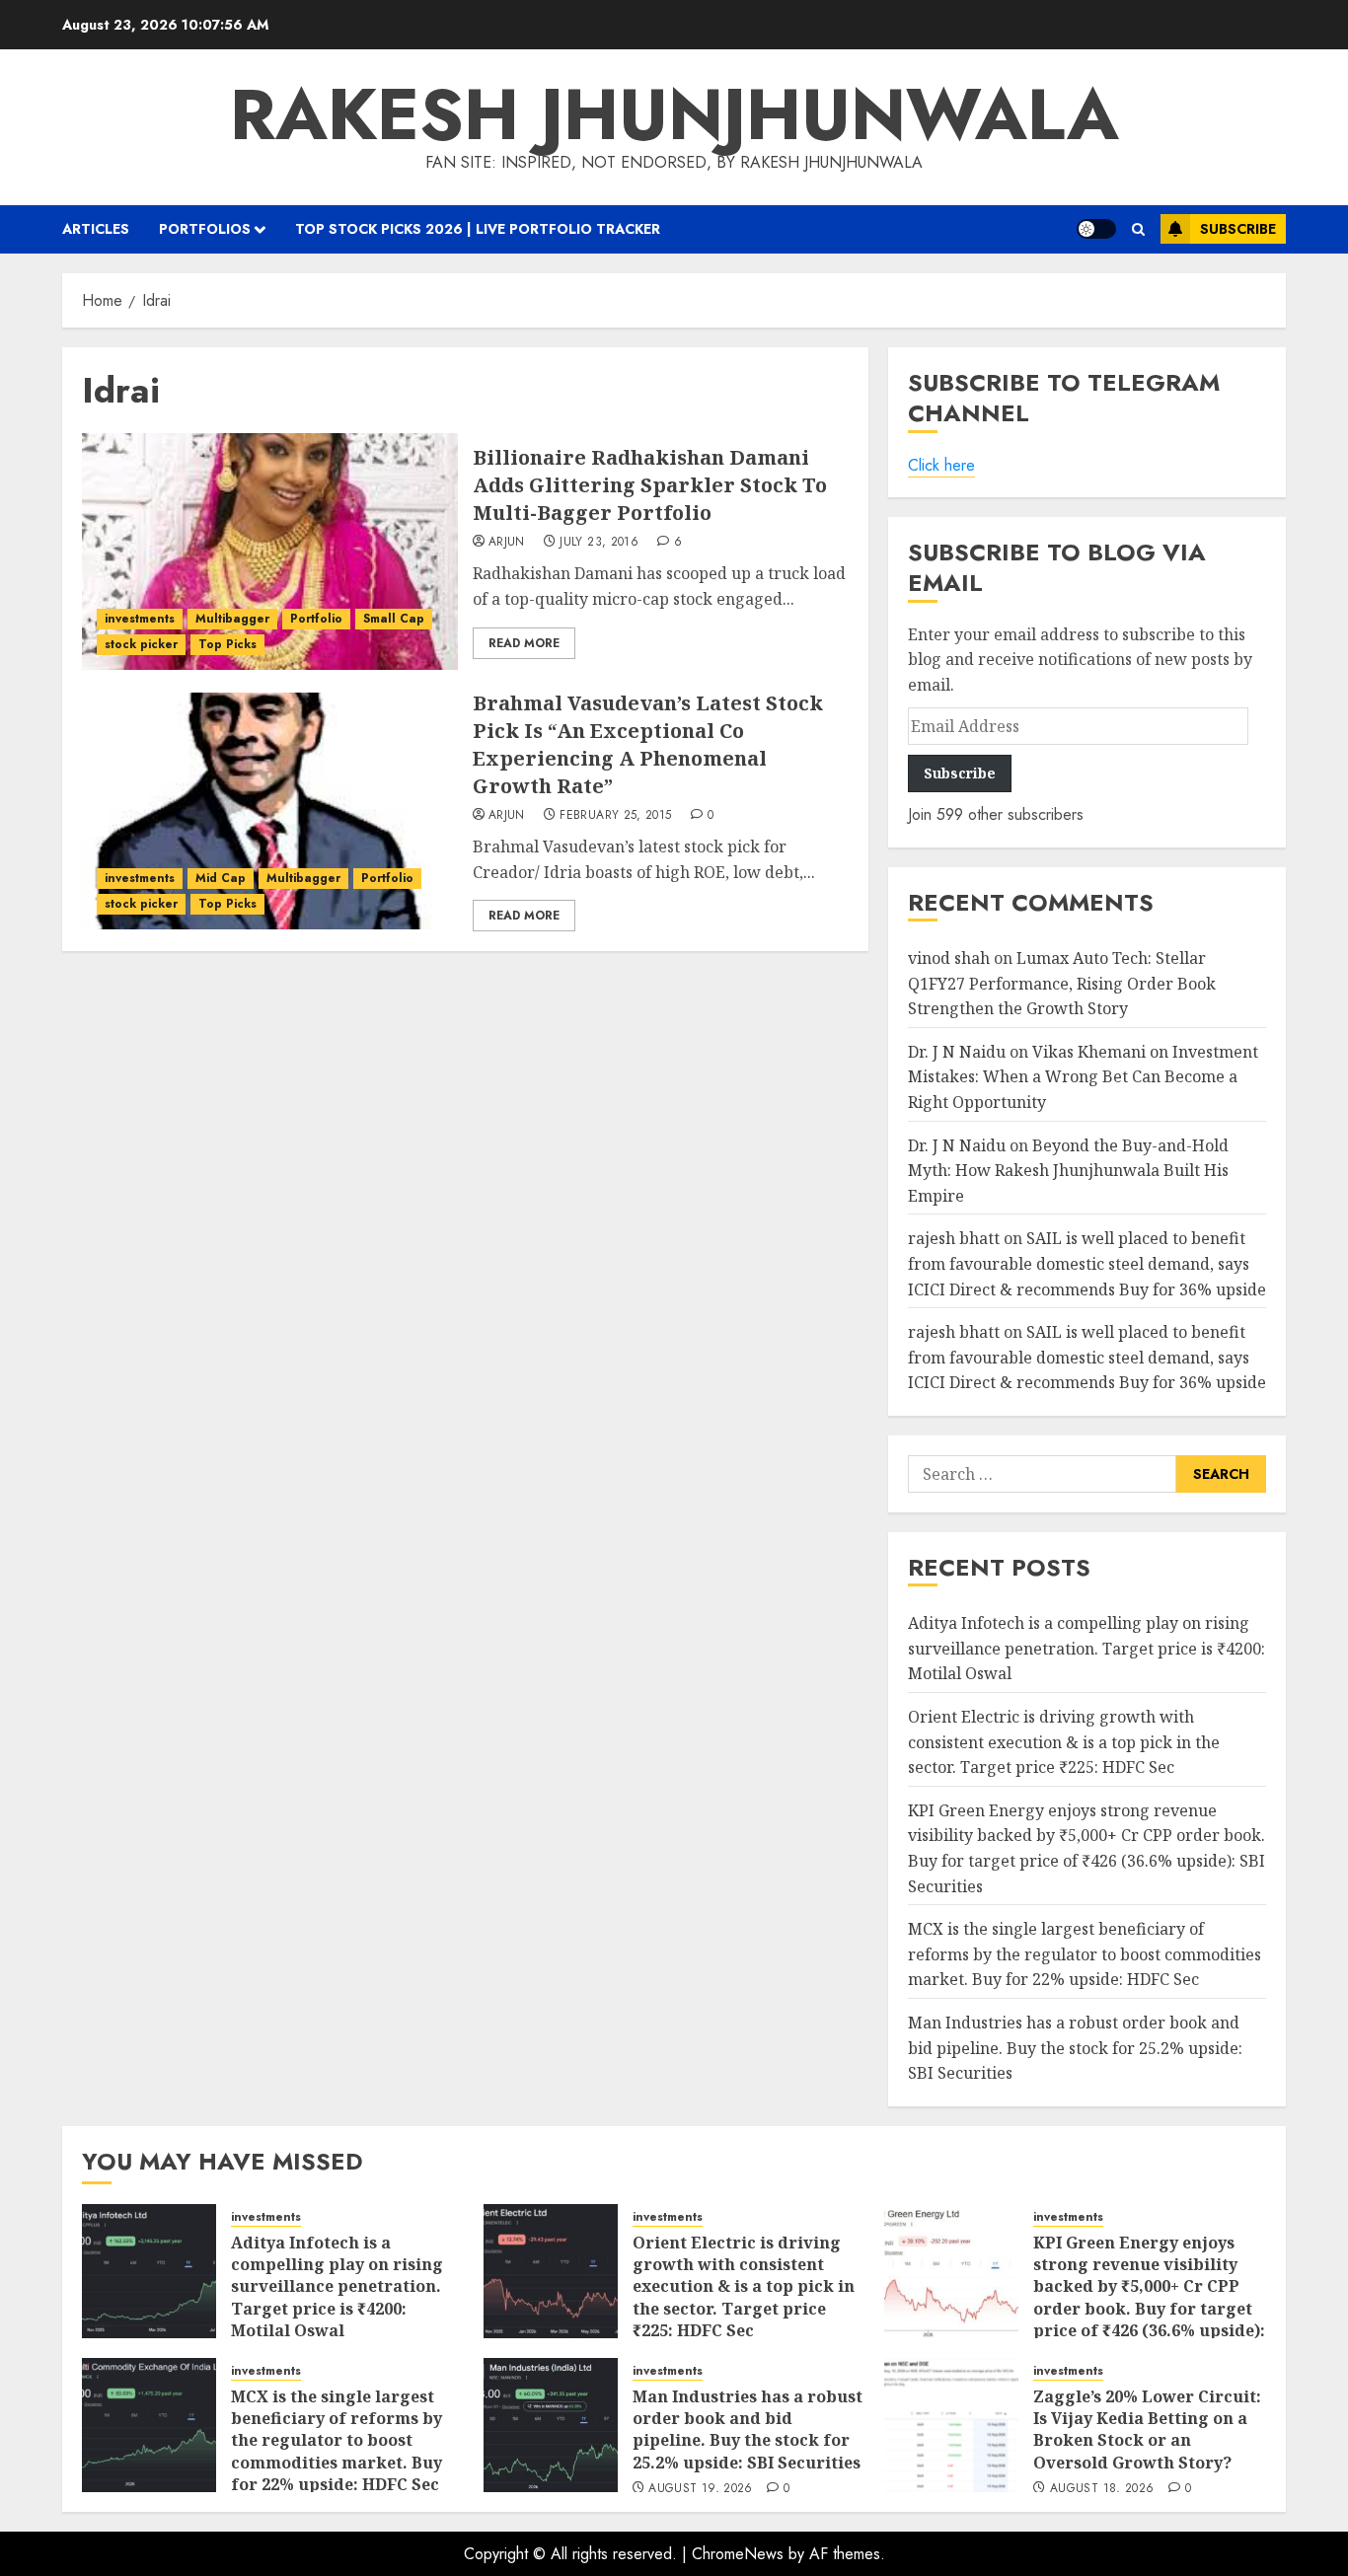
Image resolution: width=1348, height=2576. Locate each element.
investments (140, 619)
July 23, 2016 (599, 543)
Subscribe (1238, 229)
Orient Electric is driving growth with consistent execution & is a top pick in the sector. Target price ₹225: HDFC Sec (1064, 1742)
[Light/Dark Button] (1096, 229)
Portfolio (316, 619)
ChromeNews (738, 2554)
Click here (941, 465)
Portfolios (205, 229)
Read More (524, 643)
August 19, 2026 (700, 2489)
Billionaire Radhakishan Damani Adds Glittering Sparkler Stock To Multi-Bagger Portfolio (650, 485)
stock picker (141, 644)
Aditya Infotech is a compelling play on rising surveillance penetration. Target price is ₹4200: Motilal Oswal (1086, 1648)
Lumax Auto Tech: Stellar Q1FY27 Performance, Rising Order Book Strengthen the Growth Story (1062, 983)
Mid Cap (221, 878)
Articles (96, 229)
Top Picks (227, 644)
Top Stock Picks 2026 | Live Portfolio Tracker (478, 229)
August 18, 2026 (1102, 2489)
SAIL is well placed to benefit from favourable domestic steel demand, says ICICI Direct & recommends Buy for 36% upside (1087, 1263)
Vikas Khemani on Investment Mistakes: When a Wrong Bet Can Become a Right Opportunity (1083, 1077)
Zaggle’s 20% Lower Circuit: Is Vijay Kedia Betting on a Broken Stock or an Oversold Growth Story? (1147, 2429)
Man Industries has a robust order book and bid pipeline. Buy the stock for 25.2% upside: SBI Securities (1075, 2048)
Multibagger (232, 619)
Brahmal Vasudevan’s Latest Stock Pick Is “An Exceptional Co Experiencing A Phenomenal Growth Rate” (648, 744)
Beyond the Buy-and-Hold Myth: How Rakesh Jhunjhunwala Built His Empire (1068, 1171)
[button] (1138, 229)
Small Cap (394, 619)
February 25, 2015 (615, 816)
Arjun (507, 543)
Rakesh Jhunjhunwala (674, 114)
